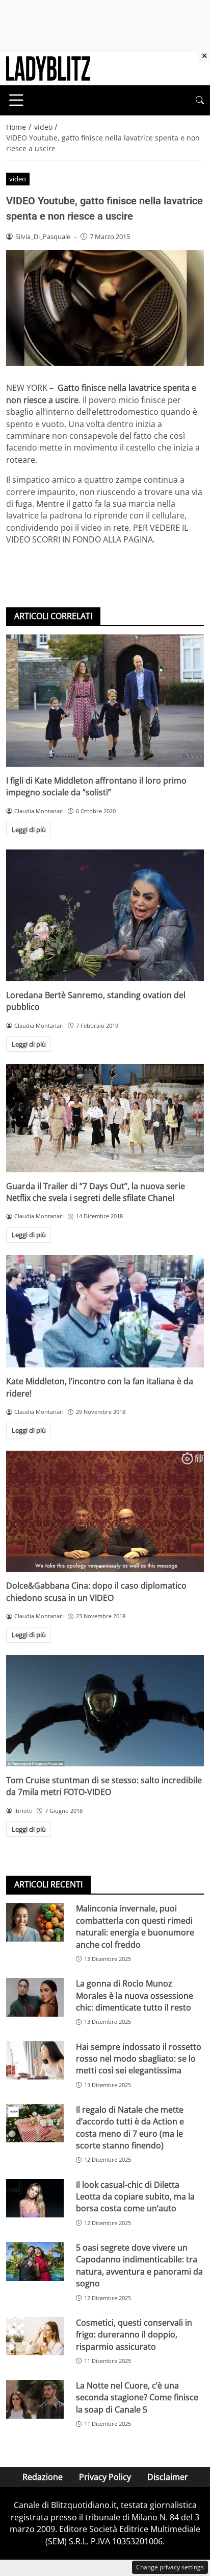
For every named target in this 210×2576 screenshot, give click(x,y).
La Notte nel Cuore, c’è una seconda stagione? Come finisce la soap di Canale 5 (137, 2397)
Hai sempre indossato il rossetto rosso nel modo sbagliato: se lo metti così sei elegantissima (139, 2059)
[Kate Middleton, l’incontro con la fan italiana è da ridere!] (105, 1311)
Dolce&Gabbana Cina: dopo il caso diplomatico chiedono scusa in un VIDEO (96, 1591)
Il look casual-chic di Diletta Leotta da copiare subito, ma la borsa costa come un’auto (135, 2197)
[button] (200, 100)
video (18, 179)
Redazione (43, 2477)
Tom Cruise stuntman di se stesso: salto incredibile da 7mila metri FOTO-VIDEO (104, 1786)
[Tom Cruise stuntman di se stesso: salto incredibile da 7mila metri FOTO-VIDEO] (105, 1711)
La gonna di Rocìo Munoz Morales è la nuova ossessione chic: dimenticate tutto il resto (135, 1995)
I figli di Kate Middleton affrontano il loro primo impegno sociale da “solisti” (96, 786)
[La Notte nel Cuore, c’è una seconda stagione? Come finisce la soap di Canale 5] (35, 2399)
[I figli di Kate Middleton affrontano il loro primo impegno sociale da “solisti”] (105, 701)
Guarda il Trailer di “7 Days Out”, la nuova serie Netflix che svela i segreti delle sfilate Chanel (96, 1192)
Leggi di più (29, 830)
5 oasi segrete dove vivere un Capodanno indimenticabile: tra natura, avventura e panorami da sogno (139, 2265)
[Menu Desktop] (16, 100)
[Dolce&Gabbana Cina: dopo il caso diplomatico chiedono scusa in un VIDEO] (105, 1511)
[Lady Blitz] (48, 67)
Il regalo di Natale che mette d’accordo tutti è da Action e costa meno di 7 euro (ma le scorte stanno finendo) (130, 2128)
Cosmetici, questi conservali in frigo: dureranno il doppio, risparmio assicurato (134, 2335)
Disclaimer (168, 2477)
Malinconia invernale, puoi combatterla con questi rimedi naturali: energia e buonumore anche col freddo (135, 1926)
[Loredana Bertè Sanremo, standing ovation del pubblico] (105, 915)
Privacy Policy (105, 2477)
